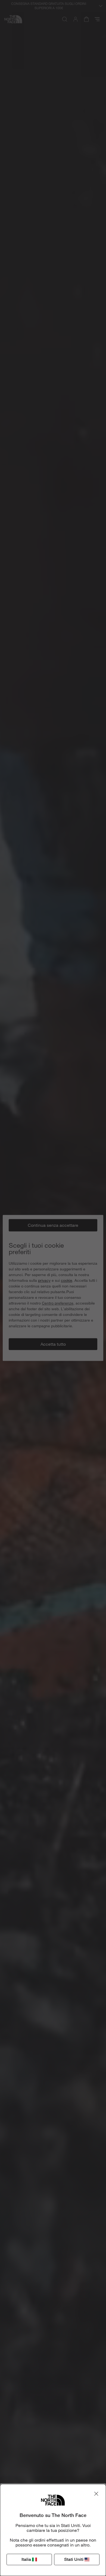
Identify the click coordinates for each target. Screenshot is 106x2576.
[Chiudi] (96, 2494)
